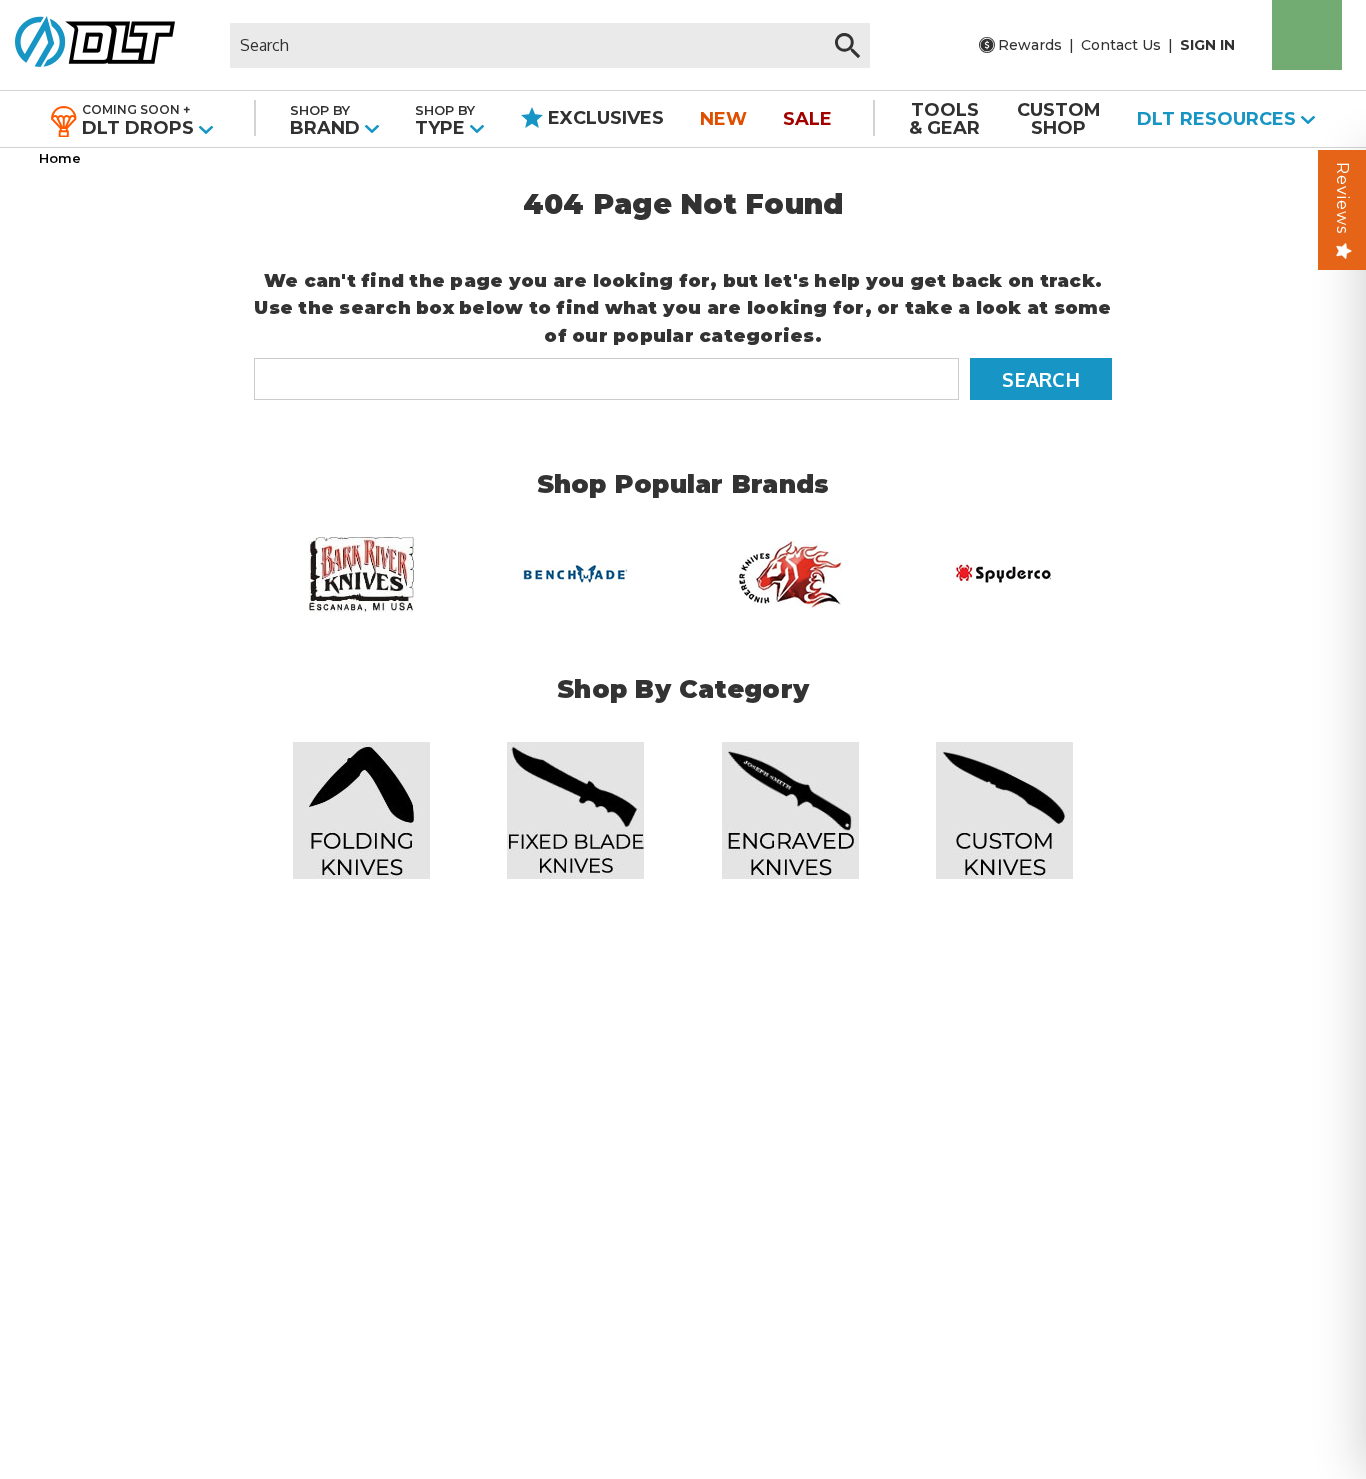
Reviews (1342, 198)
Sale (807, 119)
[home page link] (87, 45)
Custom (1059, 119)
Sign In (1207, 45)
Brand (327, 120)
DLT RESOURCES (1219, 119)
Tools (944, 119)
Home (60, 158)
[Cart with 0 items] (1307, 35)
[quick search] (847, 45)
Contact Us (1121, 45)
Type (445, 120)
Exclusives (603, 118)
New (723, 119)
